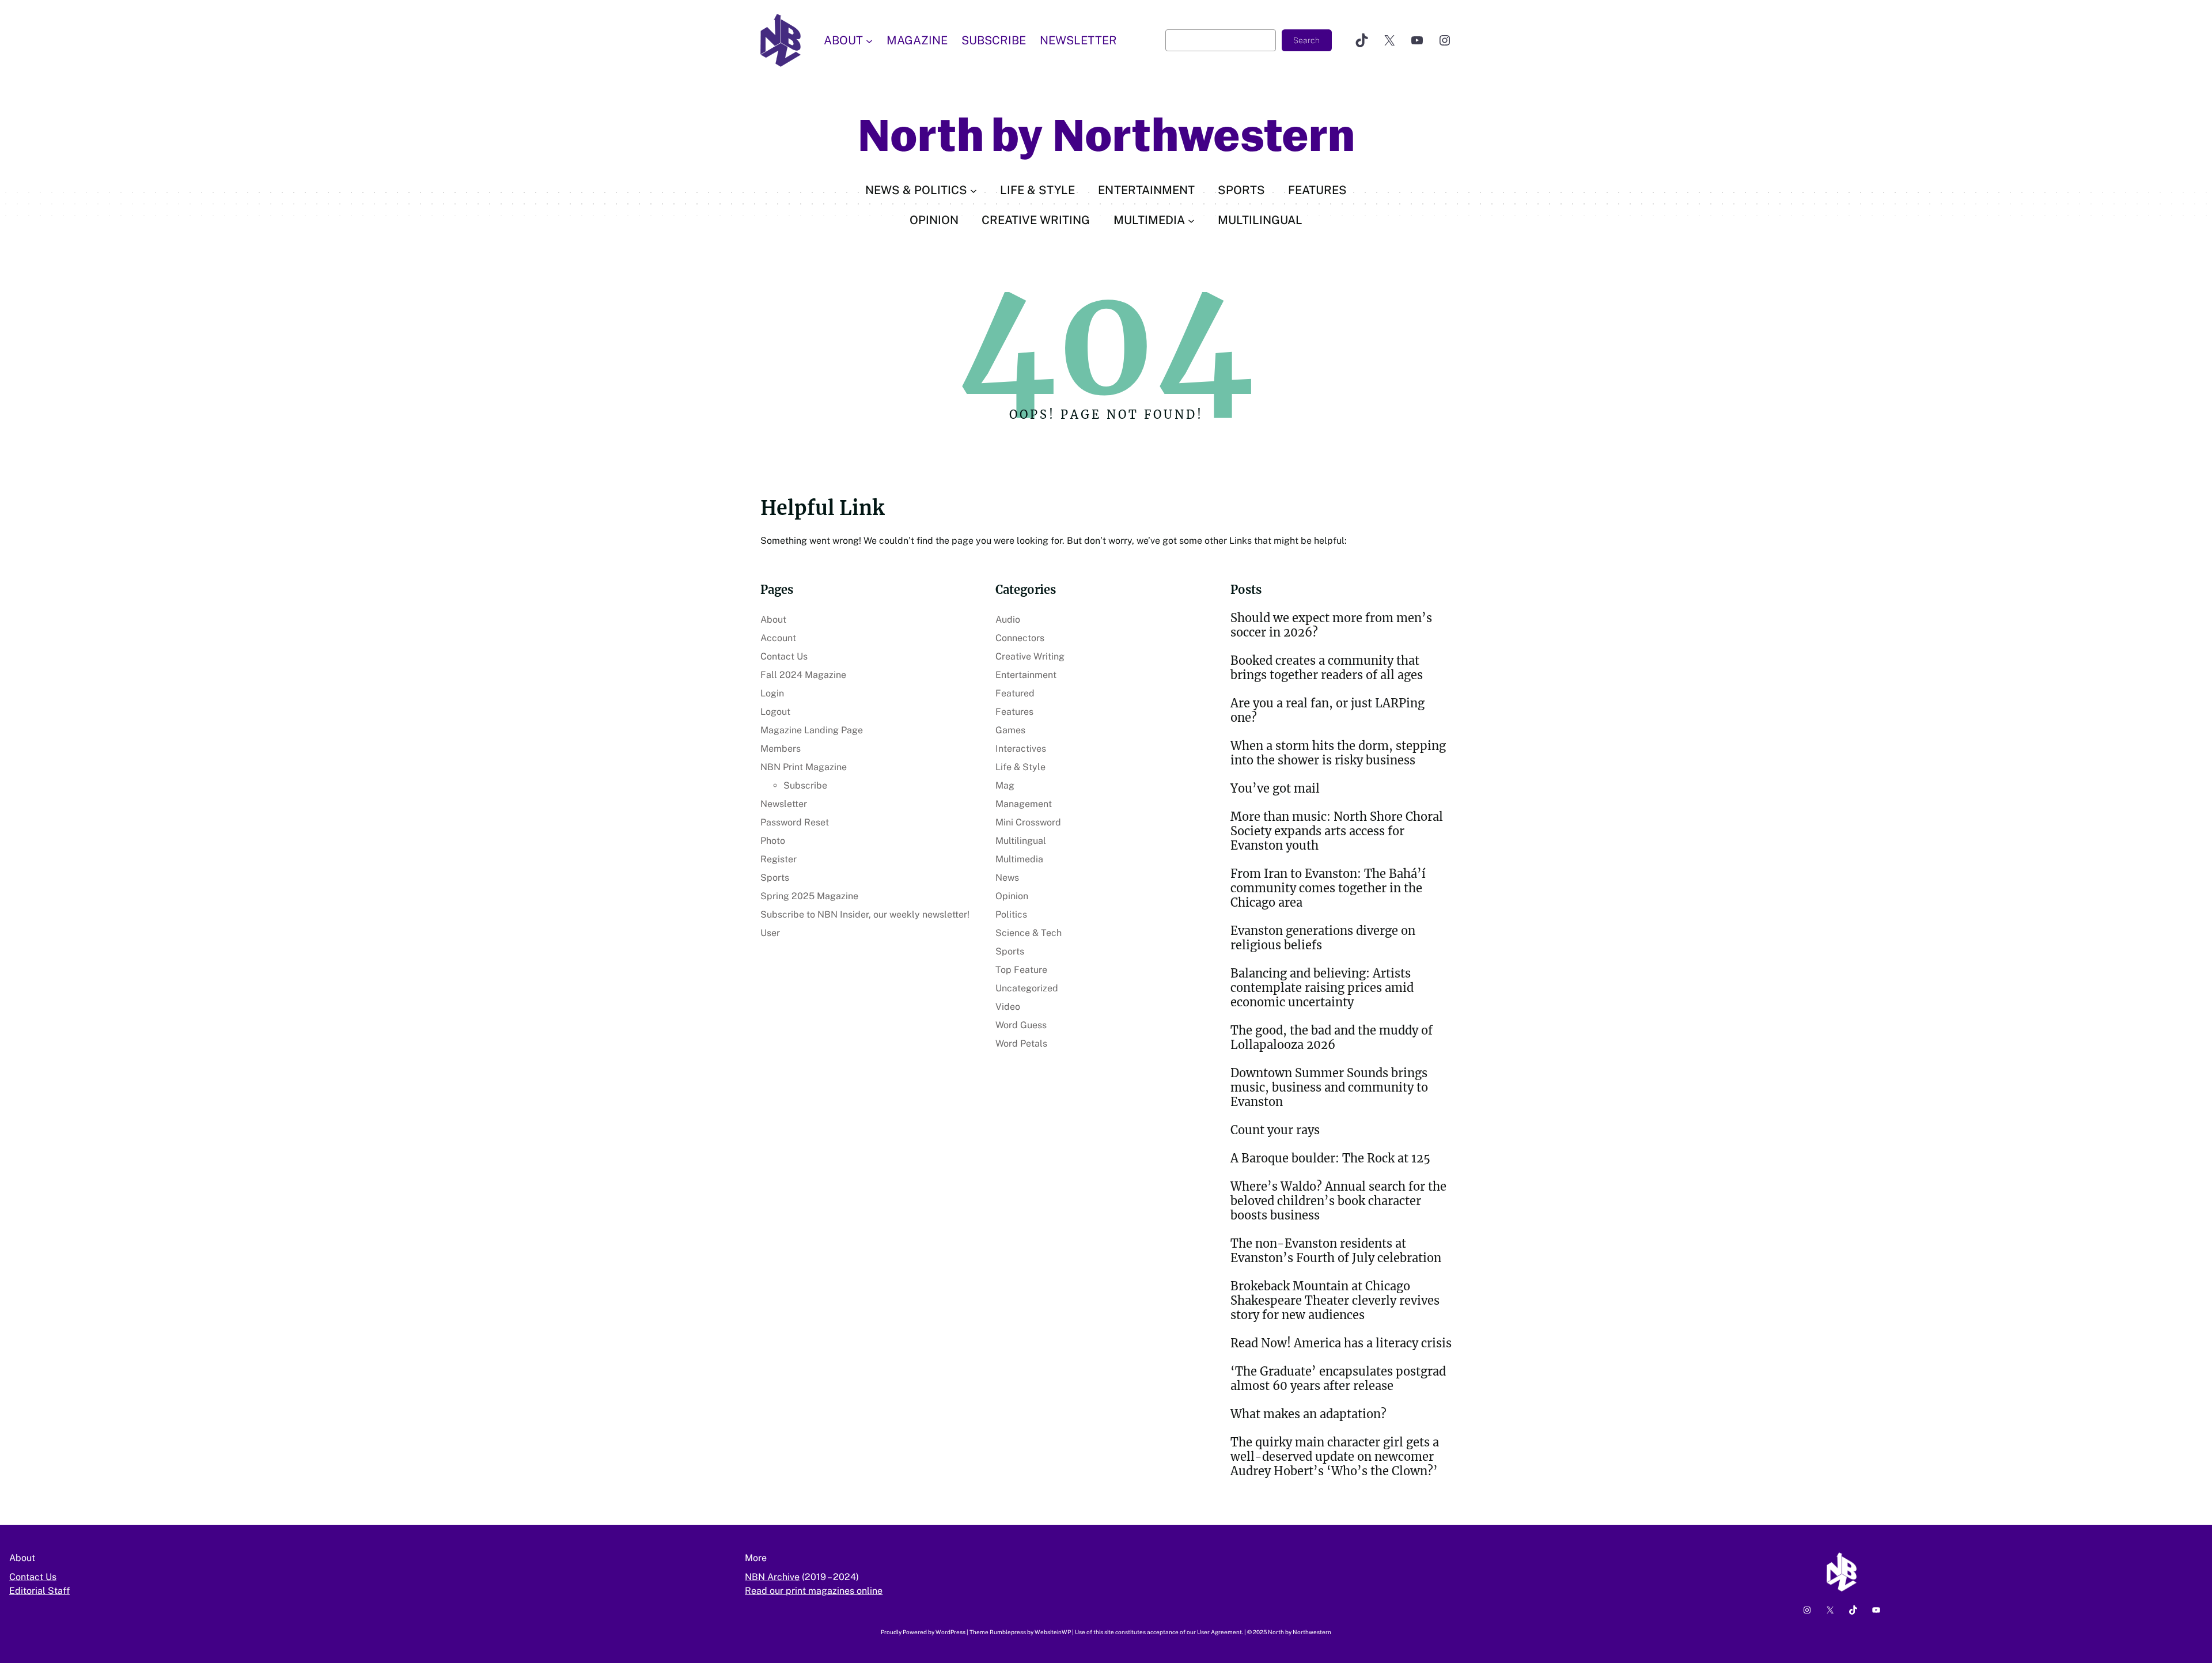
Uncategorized (1027, 988)
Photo (773, 841)
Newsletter (784, 804)
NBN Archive (772, 1577)
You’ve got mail (1275, 788)
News (1007, 878)
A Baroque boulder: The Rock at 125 (1330, 1158)
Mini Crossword (1028, 822)
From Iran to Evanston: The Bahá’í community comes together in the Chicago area (1328, 888)
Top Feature (1021, 970)
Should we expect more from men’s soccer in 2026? (1331, 625)
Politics (1011, 914)
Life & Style (1020, 767)
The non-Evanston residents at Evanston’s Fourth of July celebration (1336, 1251)
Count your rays (1275, 1130)
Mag (1005, 785)
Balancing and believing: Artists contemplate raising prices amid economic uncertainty (1322, 988)
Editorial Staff (39, 1591)
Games (1010, 730)
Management (1024, 804)
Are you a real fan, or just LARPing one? (1327, 710)
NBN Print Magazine (804, 767)
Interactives (1021, 749)
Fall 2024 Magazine (803, 675)
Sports (775, 878)
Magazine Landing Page (812, 730)
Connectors (1020, 638)
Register (779, 859)
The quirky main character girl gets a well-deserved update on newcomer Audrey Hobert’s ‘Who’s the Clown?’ (1335, 1456)
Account (778, 638)
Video (1008, 1007)
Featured (1015, 693)
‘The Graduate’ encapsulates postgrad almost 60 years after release (1338, 1378)
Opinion (1012, 896)
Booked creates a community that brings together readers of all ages (1327, 668)
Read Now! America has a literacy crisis (1341, 1343)
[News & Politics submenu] (974, 190)
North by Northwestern (1106, 136)
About (773, 620)
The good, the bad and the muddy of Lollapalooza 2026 (1332, 1037)
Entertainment (1026, 675)
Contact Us (784, 656)
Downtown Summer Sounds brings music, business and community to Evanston (1329, 1087)
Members (781, 749)
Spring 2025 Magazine (809, 896)
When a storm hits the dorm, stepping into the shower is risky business (1338, 753)
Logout (775, 712)
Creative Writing (1030, 656)
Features (1014, 712)
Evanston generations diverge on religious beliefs (1323, 938)
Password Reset (795, 822)
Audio (1008, 620)
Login (772, 693)
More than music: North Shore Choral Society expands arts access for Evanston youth (1337, 831)
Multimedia (1019, 859)
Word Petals (1021, 1043)
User (770, 933)
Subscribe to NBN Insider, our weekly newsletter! (865, 914)
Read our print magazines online (814, 1591)
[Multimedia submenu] (1191, 220)
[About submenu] (869, 40)
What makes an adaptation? (1308, 1414)
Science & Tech (1029, 933)
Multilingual (1021, 841)
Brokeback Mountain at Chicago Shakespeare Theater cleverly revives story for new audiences (1335, 1300)
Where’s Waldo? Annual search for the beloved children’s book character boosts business (1338, 1201)
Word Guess (1021, 1025)
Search (1306, 40)
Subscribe (805, 785)
